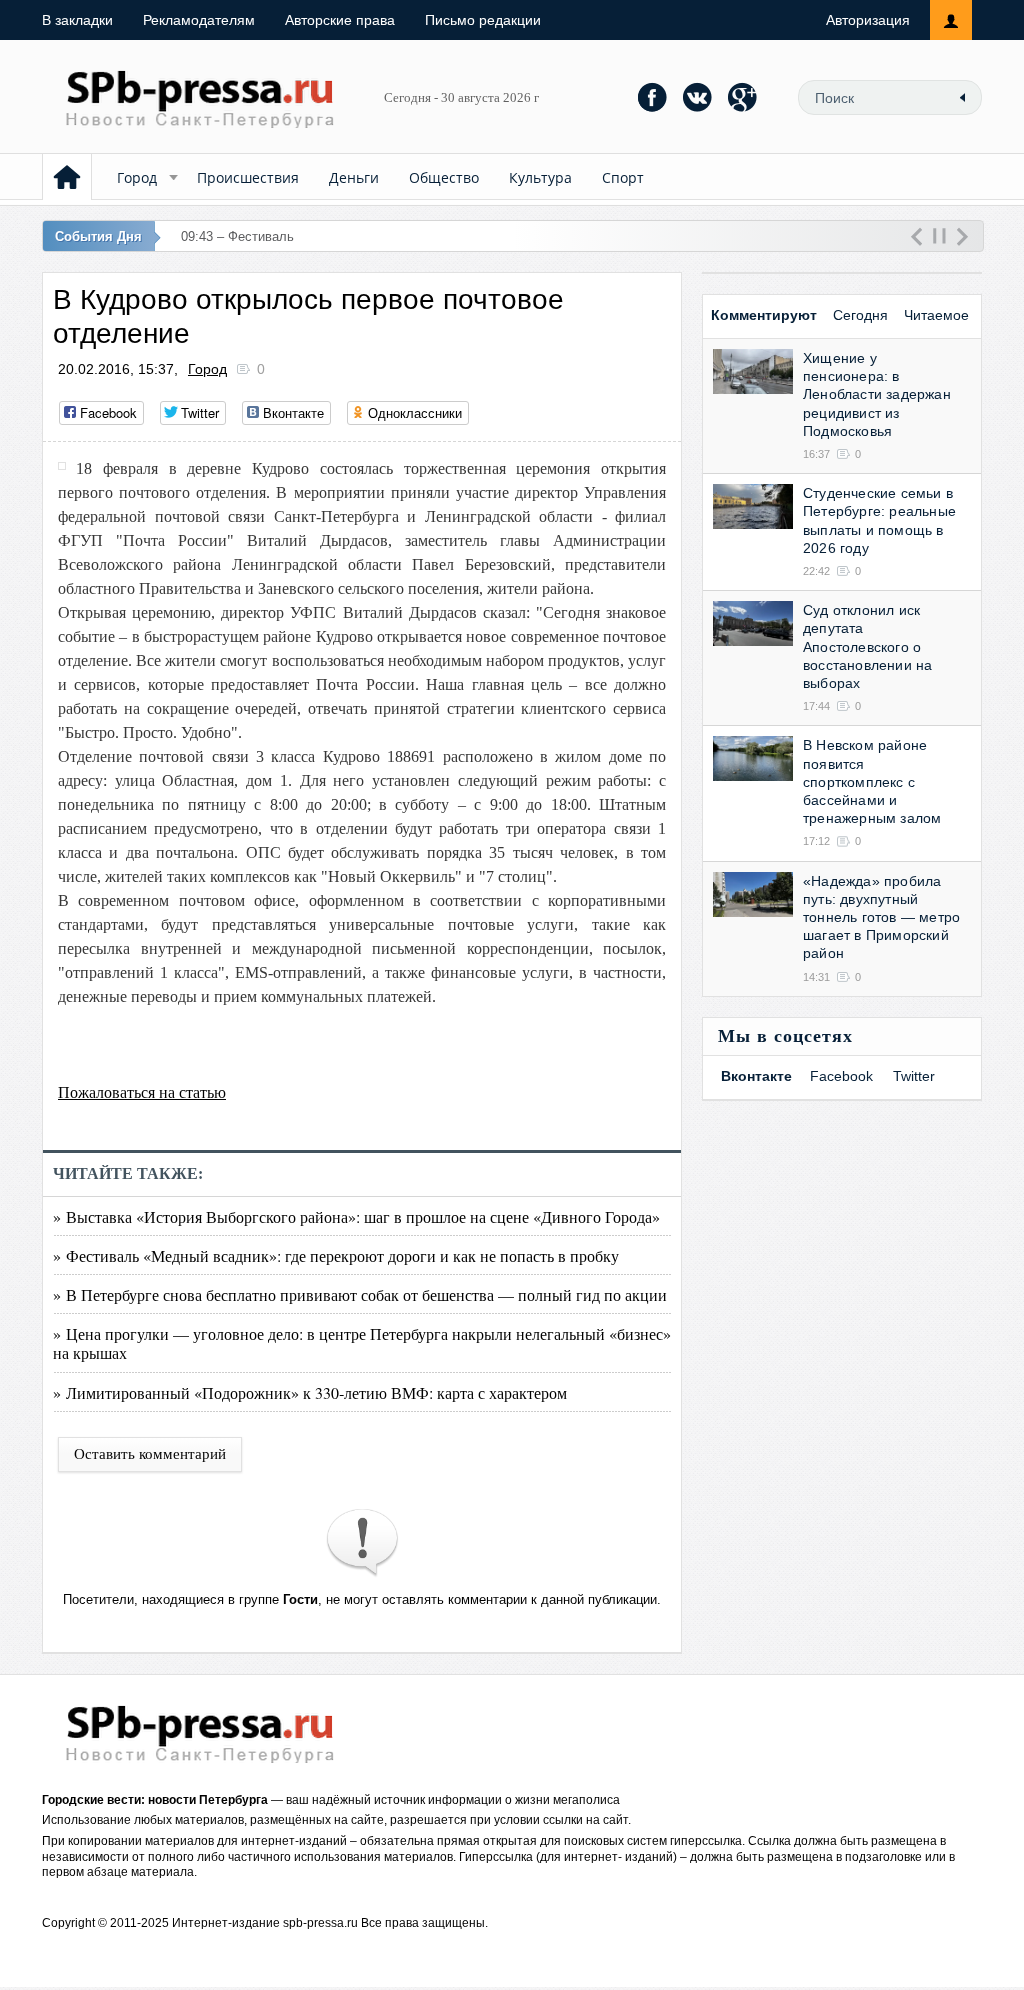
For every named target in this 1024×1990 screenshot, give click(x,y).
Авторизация (868, 20)
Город (137, 177)
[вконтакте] (698, 97)
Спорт (623, 177)
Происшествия (248, 177)
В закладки (77, 20)
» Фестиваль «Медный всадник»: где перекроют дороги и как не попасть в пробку (336, 1255)
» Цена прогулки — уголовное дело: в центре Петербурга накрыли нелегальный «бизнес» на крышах (362, 1343)
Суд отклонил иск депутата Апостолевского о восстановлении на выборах (867, 646)
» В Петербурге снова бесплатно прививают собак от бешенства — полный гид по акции (360, 1294)
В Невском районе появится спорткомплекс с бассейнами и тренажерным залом (872, 781)
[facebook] (653, 97)
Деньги (354, 177)
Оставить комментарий (150, 1454)
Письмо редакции (483, 20)
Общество (444, 177)
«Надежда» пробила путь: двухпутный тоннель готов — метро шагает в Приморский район (881, 917)
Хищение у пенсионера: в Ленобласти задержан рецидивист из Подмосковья (877, 394)
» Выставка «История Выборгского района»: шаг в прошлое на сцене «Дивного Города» (356, 1216)
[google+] (743, 97)
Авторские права (340, 20)
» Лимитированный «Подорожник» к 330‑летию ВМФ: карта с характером (310, 1392)
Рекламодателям (199, 20)
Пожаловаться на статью (142, 1092)
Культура (540, 177)
